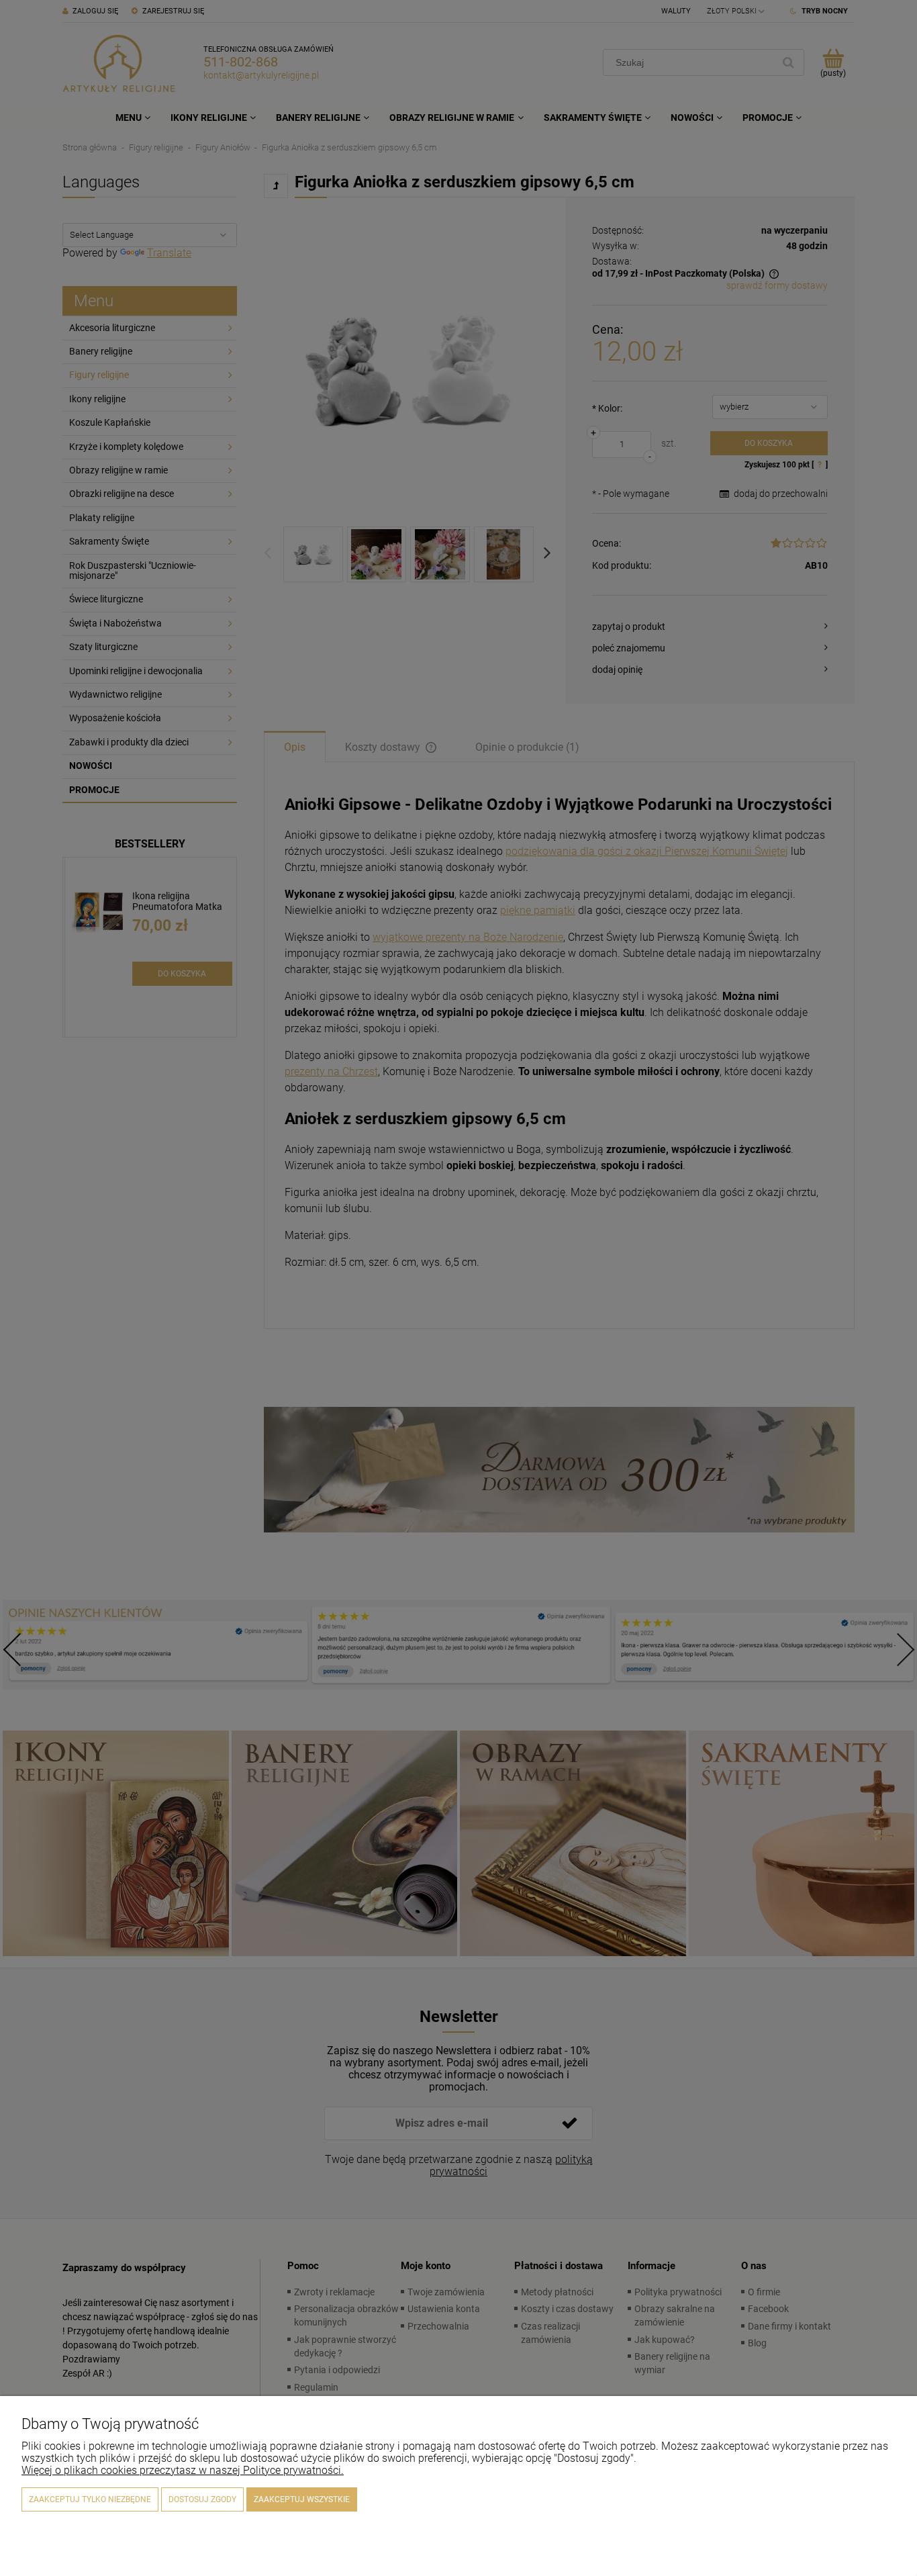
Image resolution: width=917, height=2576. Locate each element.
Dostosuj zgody (202, 2499)
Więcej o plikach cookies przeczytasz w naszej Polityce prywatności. (183, 2470)
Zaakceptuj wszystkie (302, 2499)
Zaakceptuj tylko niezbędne (90, 2499)
